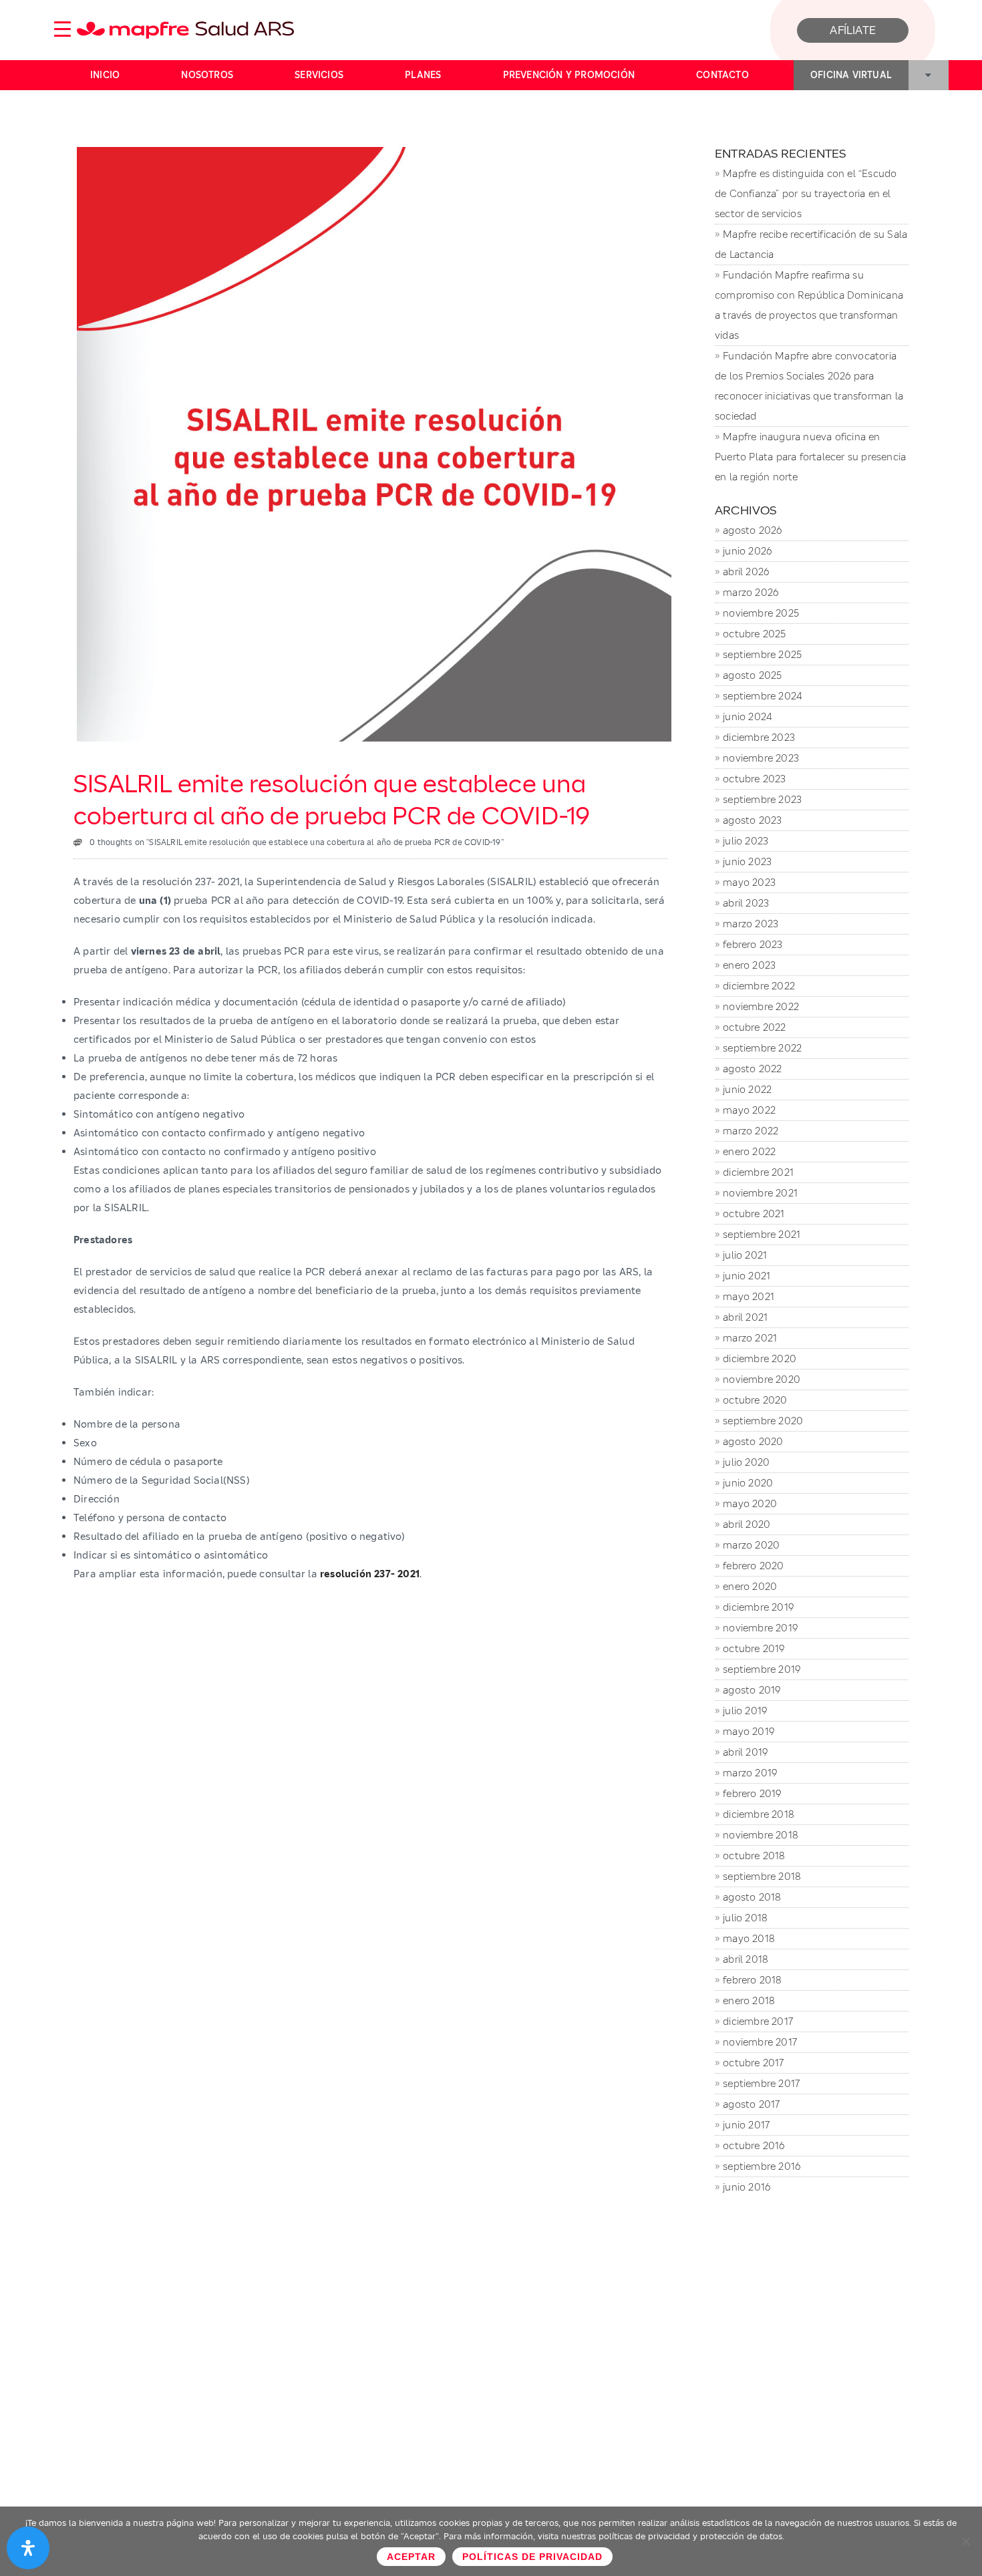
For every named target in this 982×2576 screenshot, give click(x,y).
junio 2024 (747, 716)
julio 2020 (746, 1462)
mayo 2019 (749, 1731)
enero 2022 (749, 1151)
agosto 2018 (752, 1897)
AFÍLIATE (853, 30)
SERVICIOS (319, 75)
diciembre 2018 (759, 1814)
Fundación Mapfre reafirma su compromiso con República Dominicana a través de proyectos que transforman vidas (809, 305)
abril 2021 (745, 1317)
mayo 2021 (749, 1296)
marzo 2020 (751, 1545)
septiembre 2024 (762, 696)
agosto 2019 (752, 1690)
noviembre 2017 (760, 2042)
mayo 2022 (749, 1110)
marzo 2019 (750, 1773)
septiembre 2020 (763, 1421)
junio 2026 (747, 551)
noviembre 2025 (761, 613)
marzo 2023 (751, 924)
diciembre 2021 (758, 1172)
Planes (423, 75)
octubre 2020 (755, 1400)
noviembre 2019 (760, 1628)
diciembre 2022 (759, 986)
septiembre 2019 (762, 1669)
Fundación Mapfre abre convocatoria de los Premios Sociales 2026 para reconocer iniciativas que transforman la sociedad (809, 386)
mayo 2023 (749, 882)
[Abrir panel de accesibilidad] (28, 2548)
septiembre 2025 (762, 654)
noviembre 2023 (761, 758)
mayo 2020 (750, 1503)
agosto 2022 (752, 1069)
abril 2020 (747, 1524)
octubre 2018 (754, 1856)
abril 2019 (745, 1752)
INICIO (105, 75)
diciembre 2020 (760, 1358)
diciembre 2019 (758, 1607)
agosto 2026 (752, 530)
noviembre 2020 (762, 1379)
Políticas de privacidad (532, 2557)
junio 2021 (747, 1276)
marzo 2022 (751, 1131)
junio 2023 (747, 861)
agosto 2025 (752, 675)
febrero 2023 (753, 944)
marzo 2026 (751, 592)
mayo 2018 (749, 1938)
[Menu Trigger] (63, 28)
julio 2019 (745, 1711)
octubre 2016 (754, 2145)
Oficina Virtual (851, 75)
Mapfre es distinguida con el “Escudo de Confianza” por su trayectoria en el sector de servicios (806, 193)
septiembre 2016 (762, 2166)
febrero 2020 (753, 1566)
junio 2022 (747, 1089)
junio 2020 (748, 1483)
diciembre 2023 (759, 737)
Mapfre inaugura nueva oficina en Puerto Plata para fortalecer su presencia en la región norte (810, 457)
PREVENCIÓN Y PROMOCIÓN (569, 75)
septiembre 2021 (762, 1234)
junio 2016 (747, 2187)
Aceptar (411, 2557)
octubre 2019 (754, 1648)
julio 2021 (745, 1255)
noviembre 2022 (761, 1006)
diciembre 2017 (758, 2021)
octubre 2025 (754, 634)
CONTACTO (722, 75)
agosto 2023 (752, 820)
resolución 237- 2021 (370, 1574)
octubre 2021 (754, 1214)
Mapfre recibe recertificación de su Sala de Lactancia (811, 244)
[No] (965, 2541)
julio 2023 (746, 841)
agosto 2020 (753, 1441)
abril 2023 (746, 903)
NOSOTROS (207, 75)
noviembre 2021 (760, 1193)
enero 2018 (749, 2000)
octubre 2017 (753, 2063)
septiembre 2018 (762, 1876)
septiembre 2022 (762, 1048)
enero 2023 (749, 965)
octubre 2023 (754, 779)
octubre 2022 (754, 1027)
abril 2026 (746, 572)
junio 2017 (746, 2125)
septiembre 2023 (762, 799)
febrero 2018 (752, 1980)
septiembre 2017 (761, 2083)
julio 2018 (745, 1918)
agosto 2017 (751, 2104)
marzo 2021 (750, 1338)
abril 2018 (746, 1959)
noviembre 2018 (761, 1835)
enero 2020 (750, 1586)
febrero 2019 (752, 1793)
